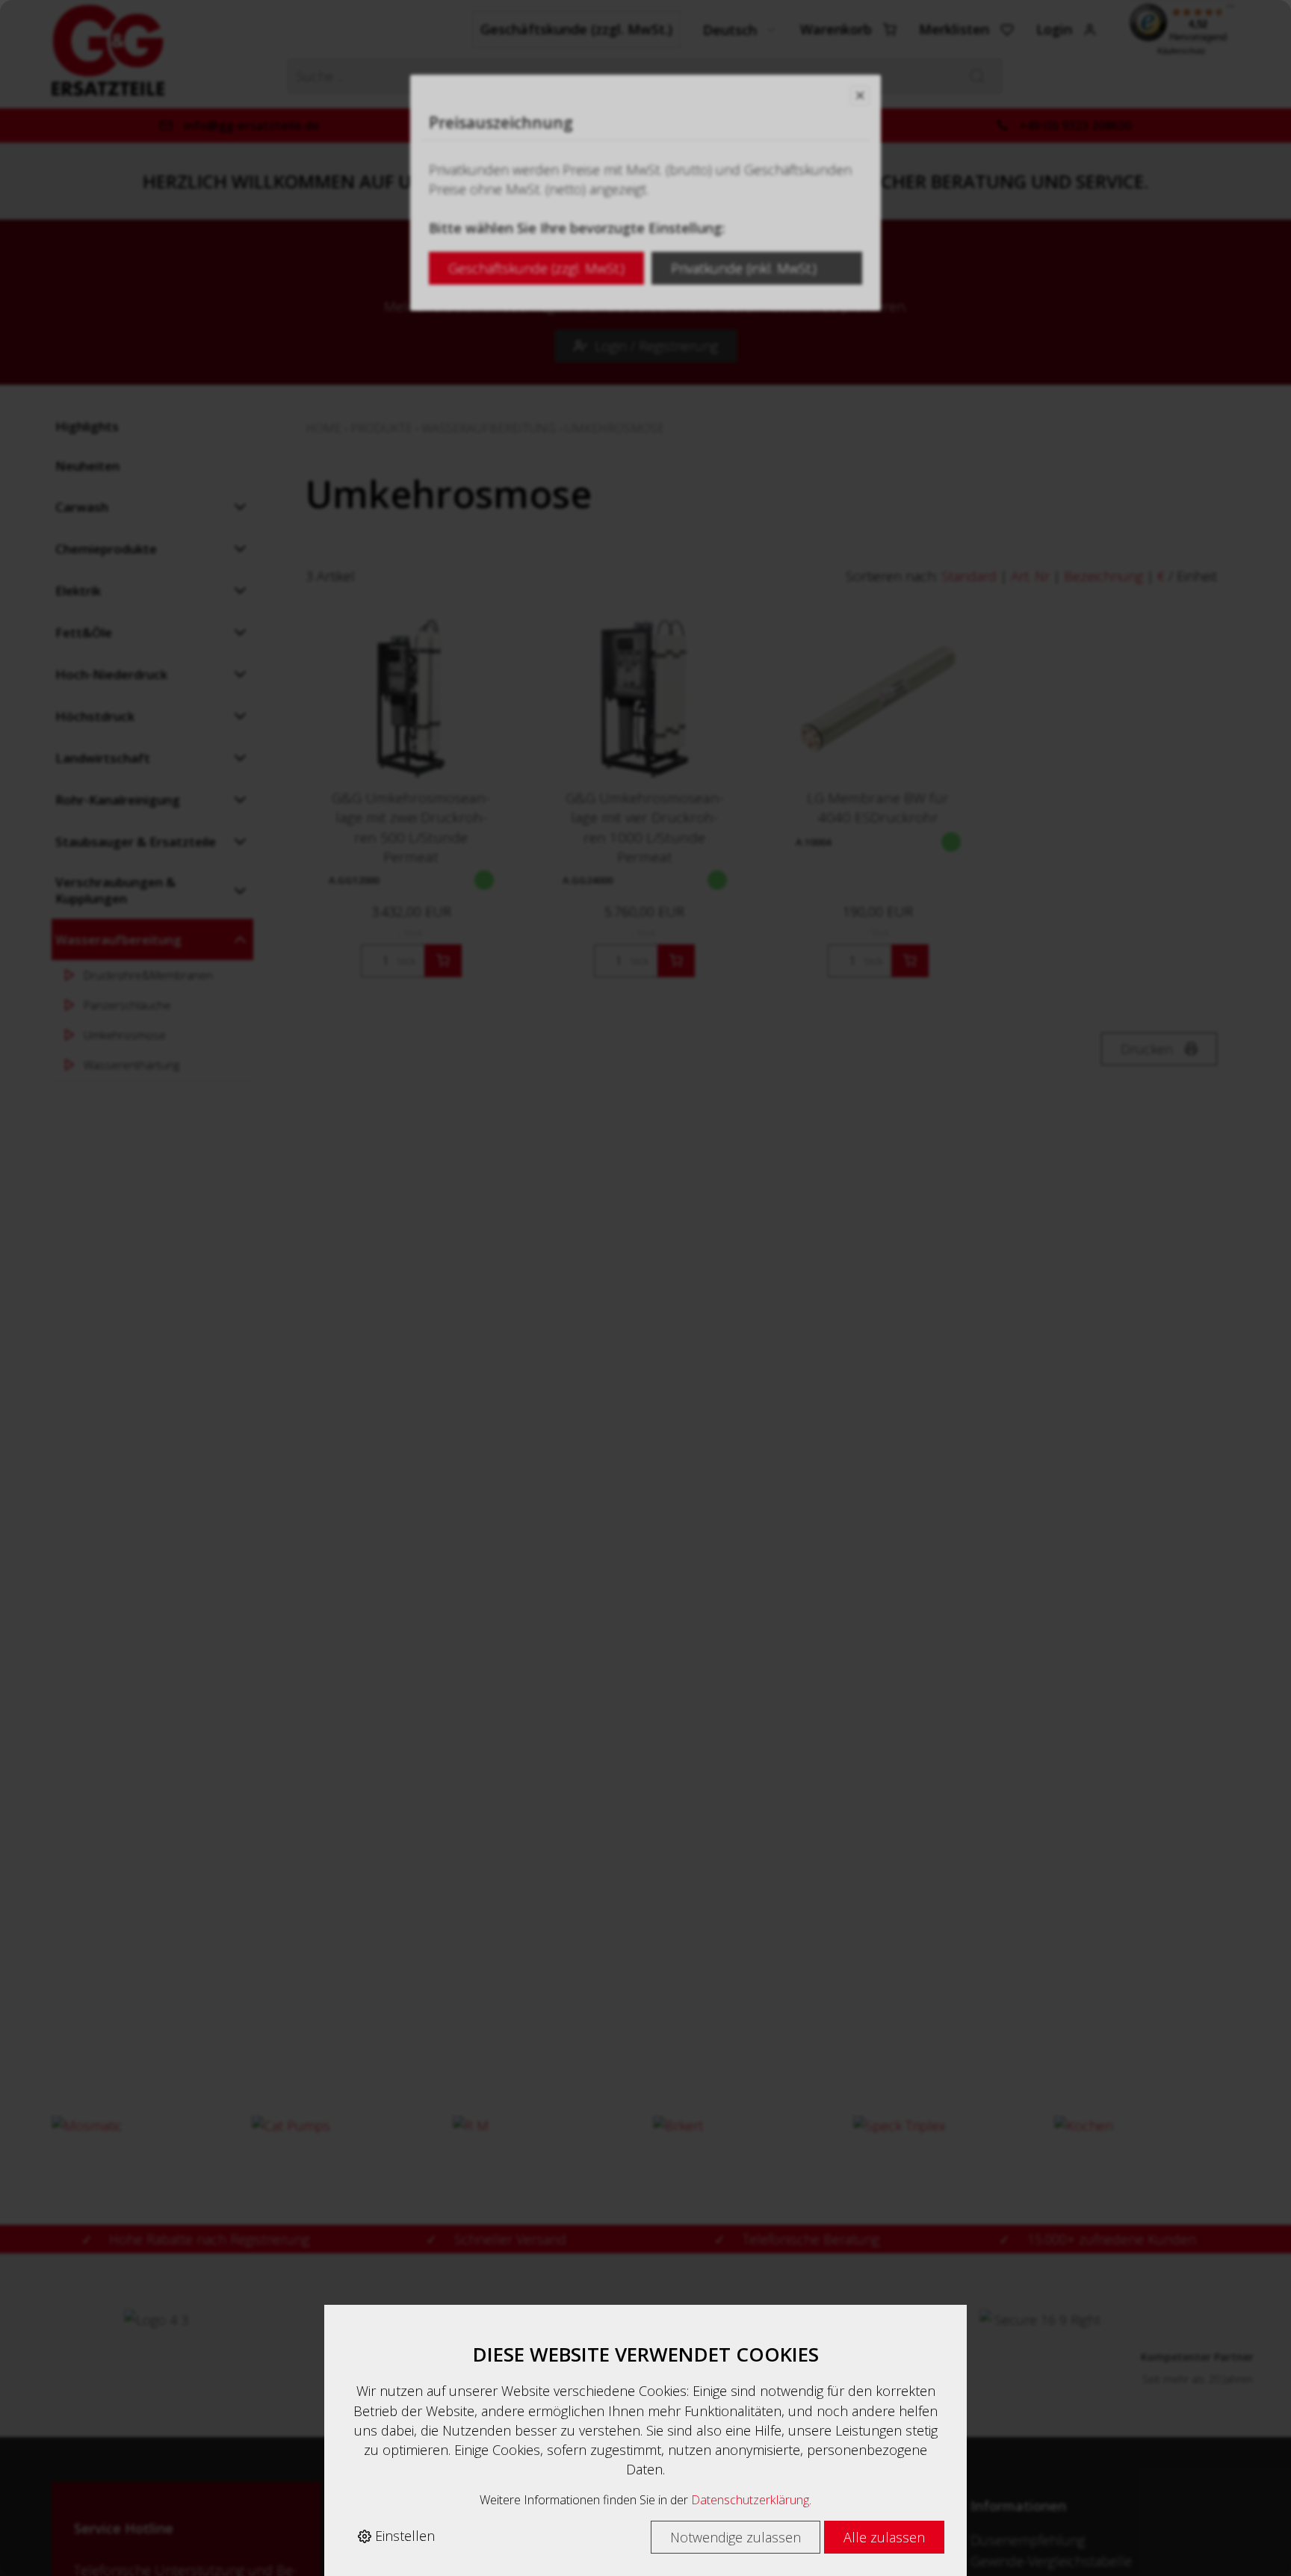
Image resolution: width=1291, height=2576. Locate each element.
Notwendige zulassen (736, 2537)
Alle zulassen (884, 2537)
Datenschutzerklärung (750, 2500)
